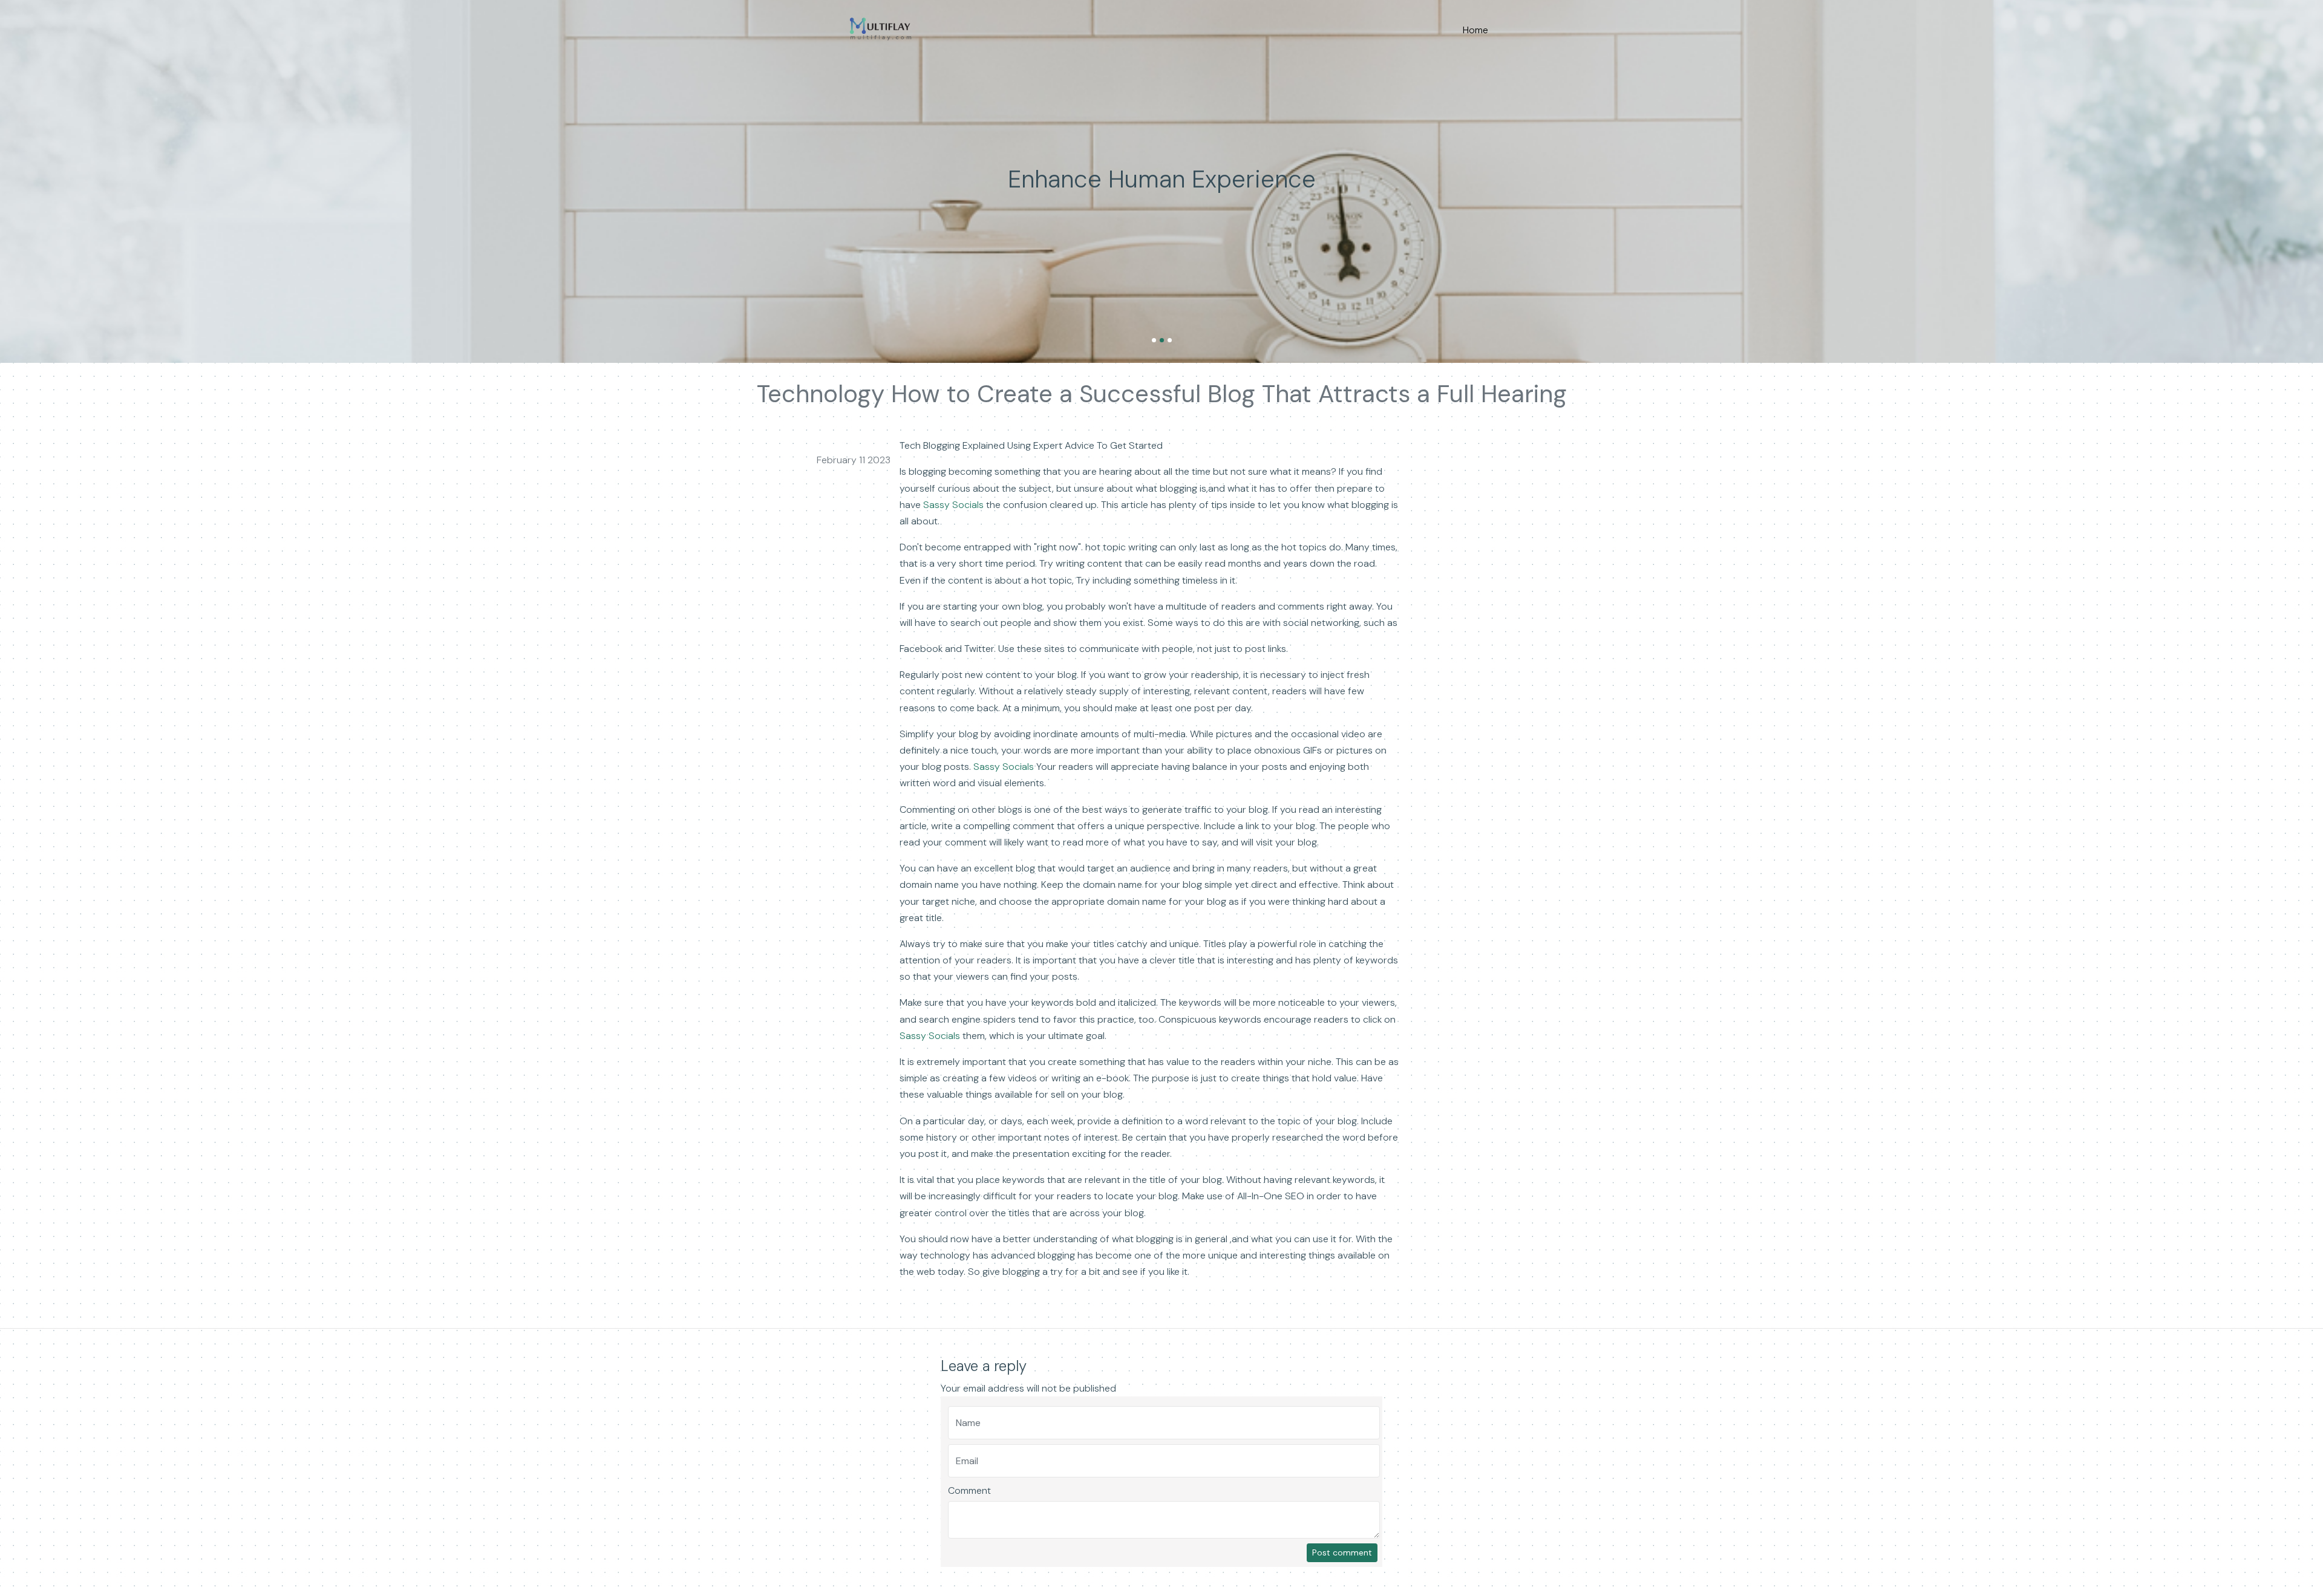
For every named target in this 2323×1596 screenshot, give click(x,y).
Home (1475, 30)
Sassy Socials (953, 505)
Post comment (1342, 1552)
